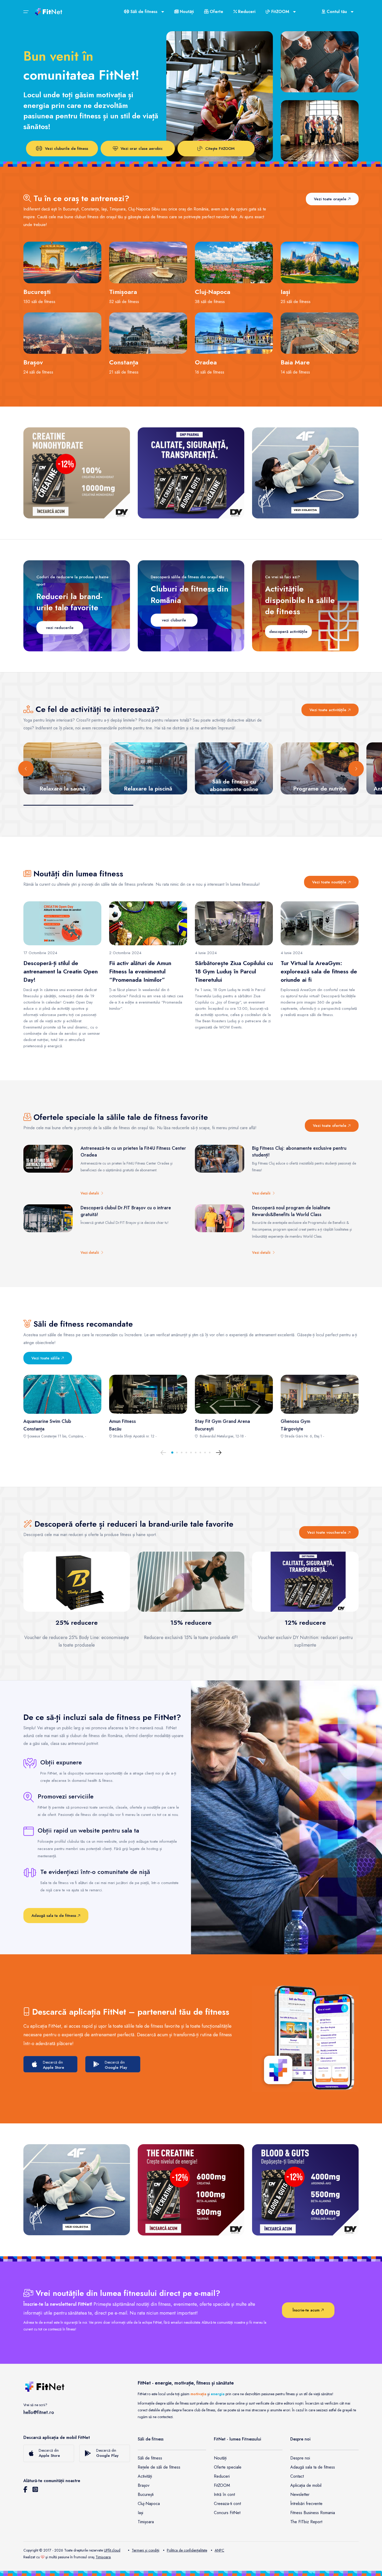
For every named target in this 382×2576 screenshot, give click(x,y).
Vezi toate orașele (331, 199)
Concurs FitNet (227, 2513)
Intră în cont (224, 2494)
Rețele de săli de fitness (159, 2467)
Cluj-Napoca (149, 2504)
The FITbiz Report (306, 2522)
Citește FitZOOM (220, 149)
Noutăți (186, 12)
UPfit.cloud (112, 2550)
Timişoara (103, 2557)
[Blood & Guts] (305, 2190)
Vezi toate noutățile (330, 882)
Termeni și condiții (146, 2550)
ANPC (219, 2550)
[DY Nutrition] (191, 473)
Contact (297, 2476)
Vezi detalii (91, 1193)
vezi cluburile (174, 620)
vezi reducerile (60, 628)
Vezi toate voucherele (327, 1532)
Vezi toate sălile (46, 1358)
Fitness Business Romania (313, 2513)
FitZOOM (222, 2485)
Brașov (144, 2485)
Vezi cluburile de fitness (67, 149)
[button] (172, 1453)
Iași (140, 2513)
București (146, 2494)
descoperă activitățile (288, 632)
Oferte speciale (228, 2467)
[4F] (305, 473)
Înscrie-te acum (307, 2310)
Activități (145, 2476)
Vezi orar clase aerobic (142, 149)
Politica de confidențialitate (187, 2550)
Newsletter (300, 2494)
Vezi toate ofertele (330, 1126)
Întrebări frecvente (306, 2504)
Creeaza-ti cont (227, 2504)
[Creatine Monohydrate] (77, 473)
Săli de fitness (150, 2458)
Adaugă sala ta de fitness (54, 1916)
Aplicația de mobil (306, 2485)
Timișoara (146, 2522)
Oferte (216, 12)
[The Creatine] (191, 2190)
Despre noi (300, 2458)
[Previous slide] (26, 769)
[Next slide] (356, 769)
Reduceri (246, 12)
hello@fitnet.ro (39, 2412)
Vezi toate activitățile (329, 710)
